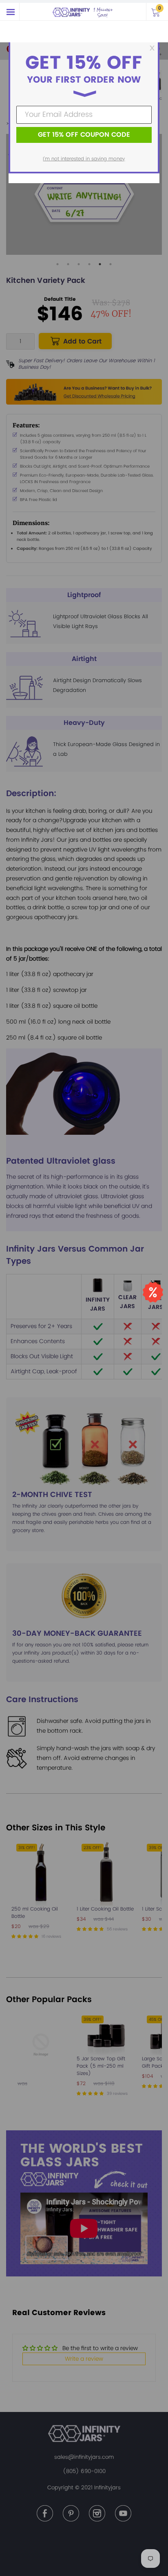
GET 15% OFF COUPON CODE (84, 135)
